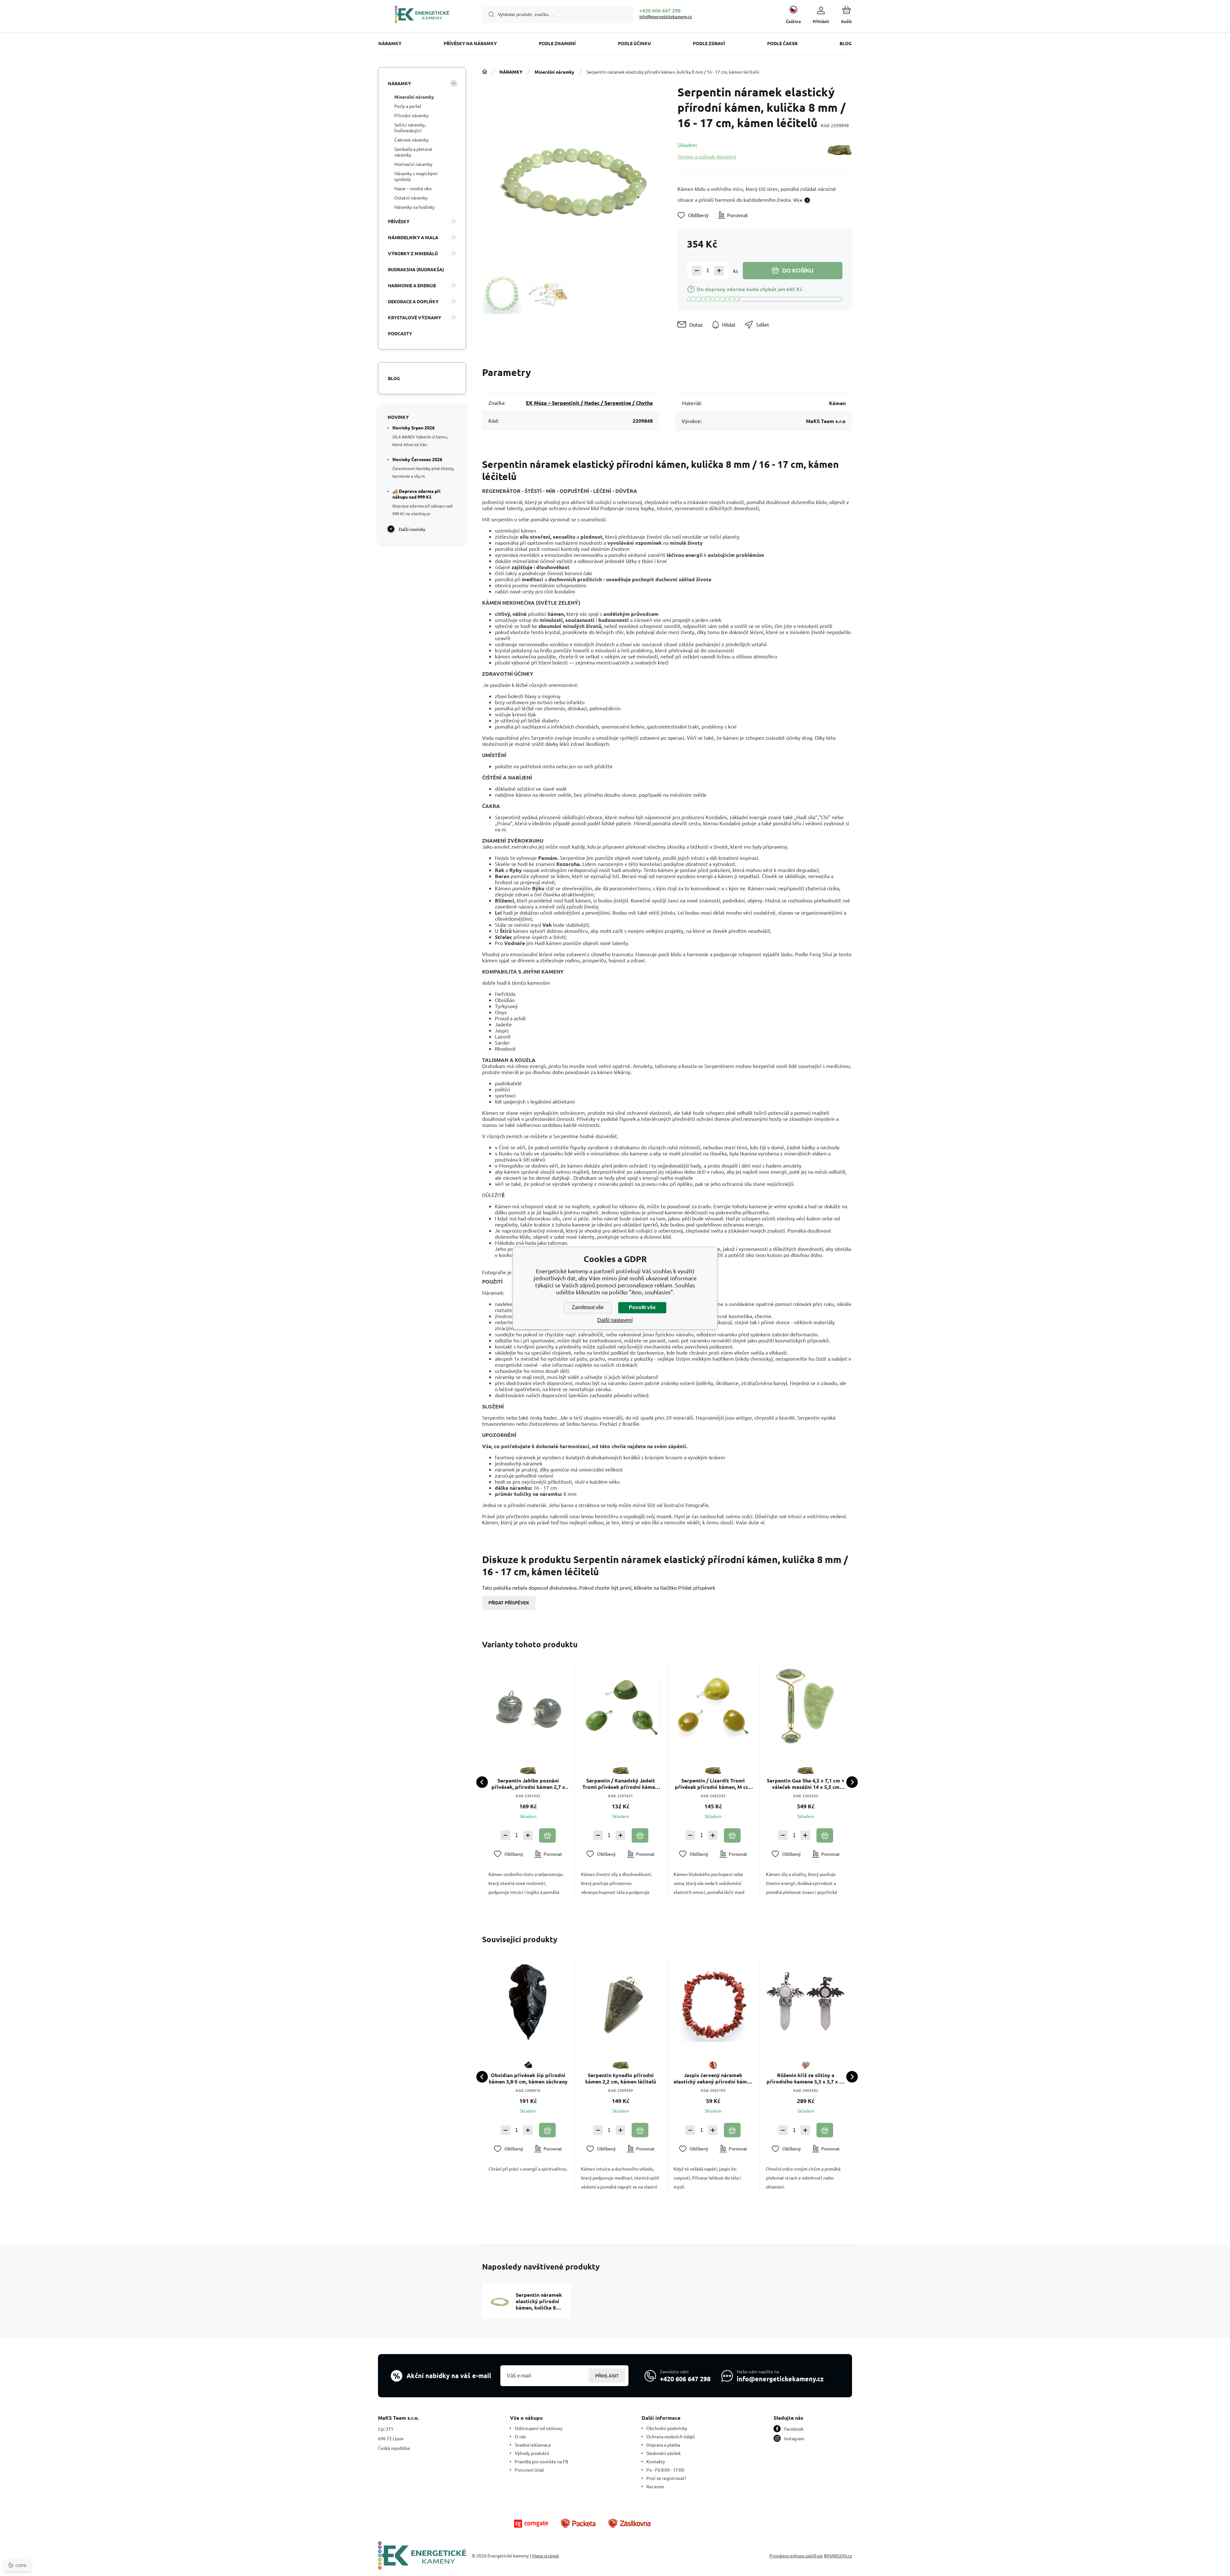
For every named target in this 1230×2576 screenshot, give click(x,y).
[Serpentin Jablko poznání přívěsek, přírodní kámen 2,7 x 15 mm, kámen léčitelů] (528, 1708)
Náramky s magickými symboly (416, 176)
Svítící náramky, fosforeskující (410, 127)
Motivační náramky (413, 164)
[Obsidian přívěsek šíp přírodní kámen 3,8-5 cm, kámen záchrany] (528, 2002)
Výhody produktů (532, 2453)
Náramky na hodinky (414, 207)
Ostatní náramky (411, 198)
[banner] (422, 15)
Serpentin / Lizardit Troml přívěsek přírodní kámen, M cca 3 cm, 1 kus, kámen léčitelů (713, 1784)
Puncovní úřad (529, 2470)
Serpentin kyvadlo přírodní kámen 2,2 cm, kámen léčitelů (621, 2078)
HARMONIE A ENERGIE (412, 285)
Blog (394, 378)
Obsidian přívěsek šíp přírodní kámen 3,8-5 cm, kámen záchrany (528, 2078)
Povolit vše (642, 1307)
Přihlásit (607, 2376)
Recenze (655, 2486)
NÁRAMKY (511, 72)
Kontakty (656, 2461)
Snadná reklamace (533, 2445)
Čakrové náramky (411, 140)
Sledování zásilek (664, 2453)
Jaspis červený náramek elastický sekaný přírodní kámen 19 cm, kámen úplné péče (713, 2078)
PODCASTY (400, 333)
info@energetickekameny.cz (666, 16)
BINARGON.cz (838, 2556)
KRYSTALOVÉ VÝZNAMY (414, 317)
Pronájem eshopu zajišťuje (796, 2556)
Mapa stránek (545, 2556)
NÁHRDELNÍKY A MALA (413, 237)
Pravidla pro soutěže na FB (541, 2461)
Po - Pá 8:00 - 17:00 (665, 2470)
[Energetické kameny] (485, 72)
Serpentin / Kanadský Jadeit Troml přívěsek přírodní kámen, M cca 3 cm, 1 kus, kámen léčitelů (621, 1784)
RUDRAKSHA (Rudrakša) (416, 269)
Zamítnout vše (588, 1307)
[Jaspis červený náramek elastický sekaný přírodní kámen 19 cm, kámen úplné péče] (713, 2002)
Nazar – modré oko (413, 188)
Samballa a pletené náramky (413, 152)
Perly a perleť (408, 106)
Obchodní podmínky (667, 2428)
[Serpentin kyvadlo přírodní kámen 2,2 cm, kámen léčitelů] (621, 2002)
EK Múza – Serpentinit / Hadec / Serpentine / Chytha (589, 403)
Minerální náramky (554, 72)
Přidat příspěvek (509, 1603)
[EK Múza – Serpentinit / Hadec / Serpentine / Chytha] (840, 150)
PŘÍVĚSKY (399, 221)
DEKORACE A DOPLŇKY (413, 301)
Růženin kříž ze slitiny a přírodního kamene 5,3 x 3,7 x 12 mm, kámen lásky (806, 2078)
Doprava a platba (663, 2445)
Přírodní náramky (411, 115)
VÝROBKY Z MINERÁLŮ (413, 253)
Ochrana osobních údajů (671, 2436)
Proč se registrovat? (666, 2478)
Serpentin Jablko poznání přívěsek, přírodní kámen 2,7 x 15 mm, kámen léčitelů (528, 1784)
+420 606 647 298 (660, 10)
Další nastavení (615, 1320)
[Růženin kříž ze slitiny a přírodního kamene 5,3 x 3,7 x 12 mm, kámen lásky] (806, 2002)
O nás (520, 2436)
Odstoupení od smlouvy (539, 2428)
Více (798, 200)
